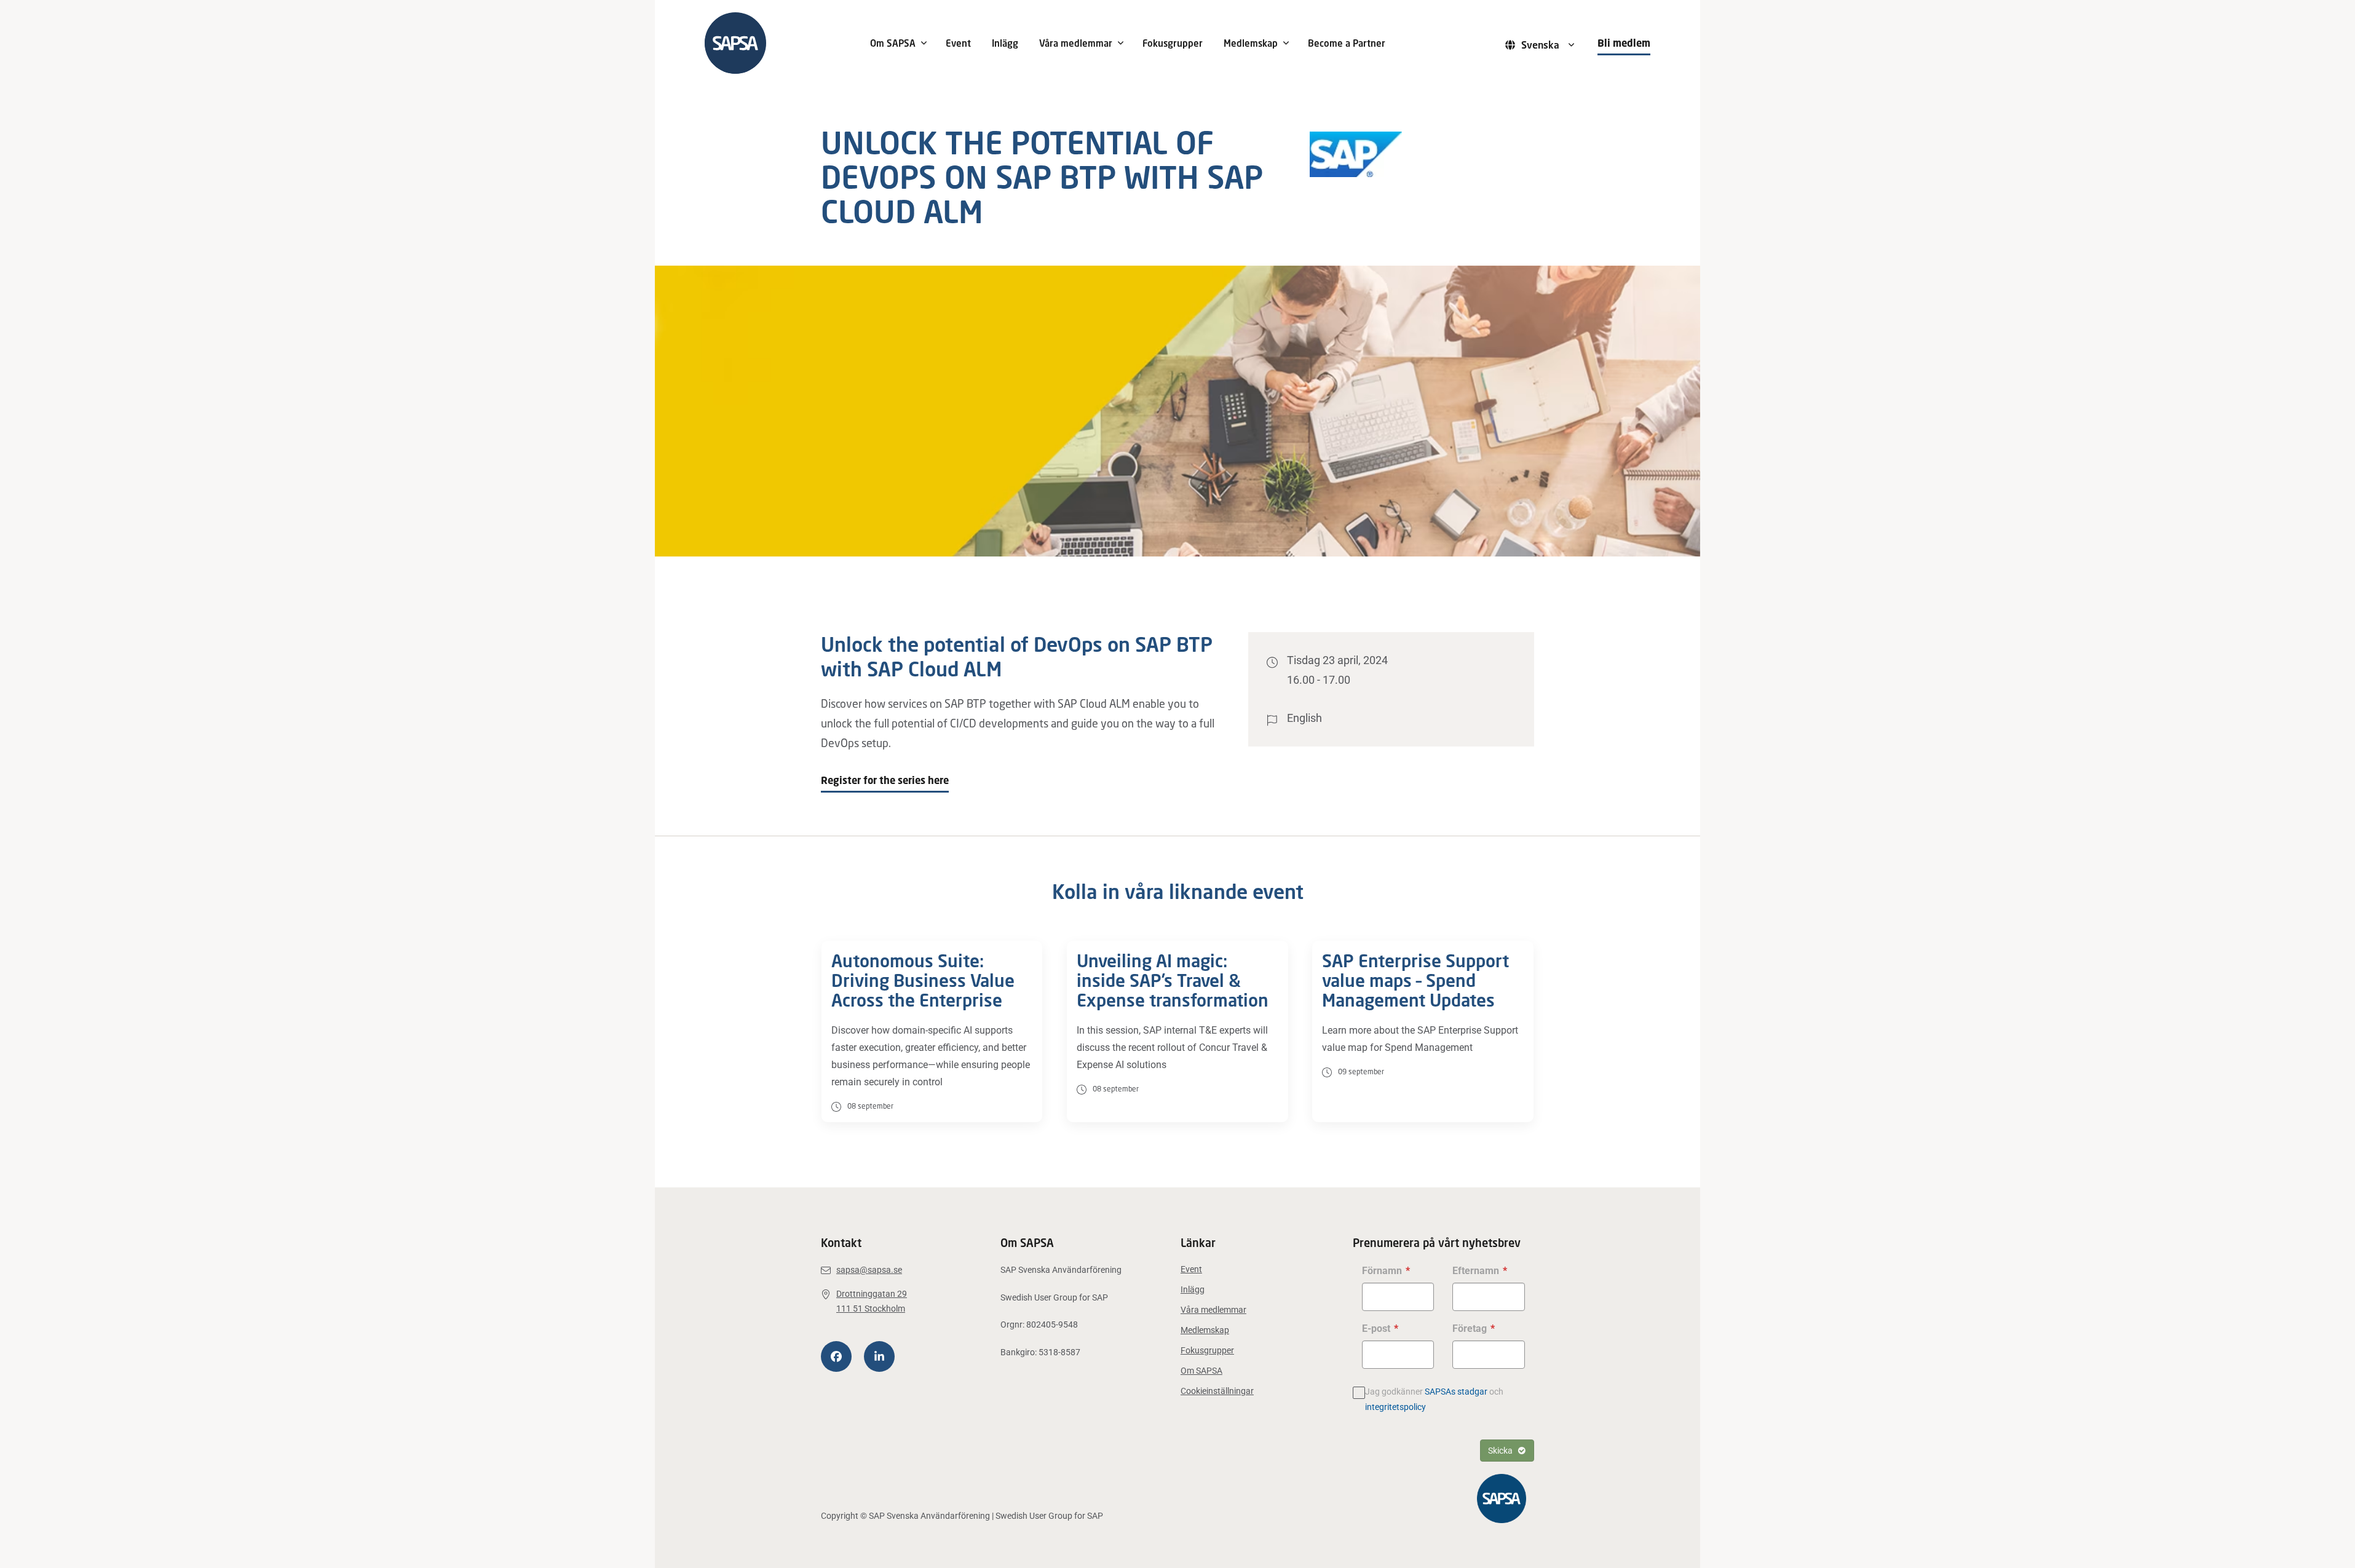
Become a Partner (1347, 43)
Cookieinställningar (1217, 1391)
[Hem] (778, 43)
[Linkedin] (879, 1356)
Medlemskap (1251, 43)
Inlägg (1005, 43)
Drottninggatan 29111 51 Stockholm (872, 1301)
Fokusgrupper (1173, 43)
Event (958, 43)
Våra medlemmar (1076, 43)
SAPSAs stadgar (1456, 1392)
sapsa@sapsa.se (869, 1270)
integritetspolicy (1395, 1407)
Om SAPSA (893, 43)
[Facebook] (836, 1356)
